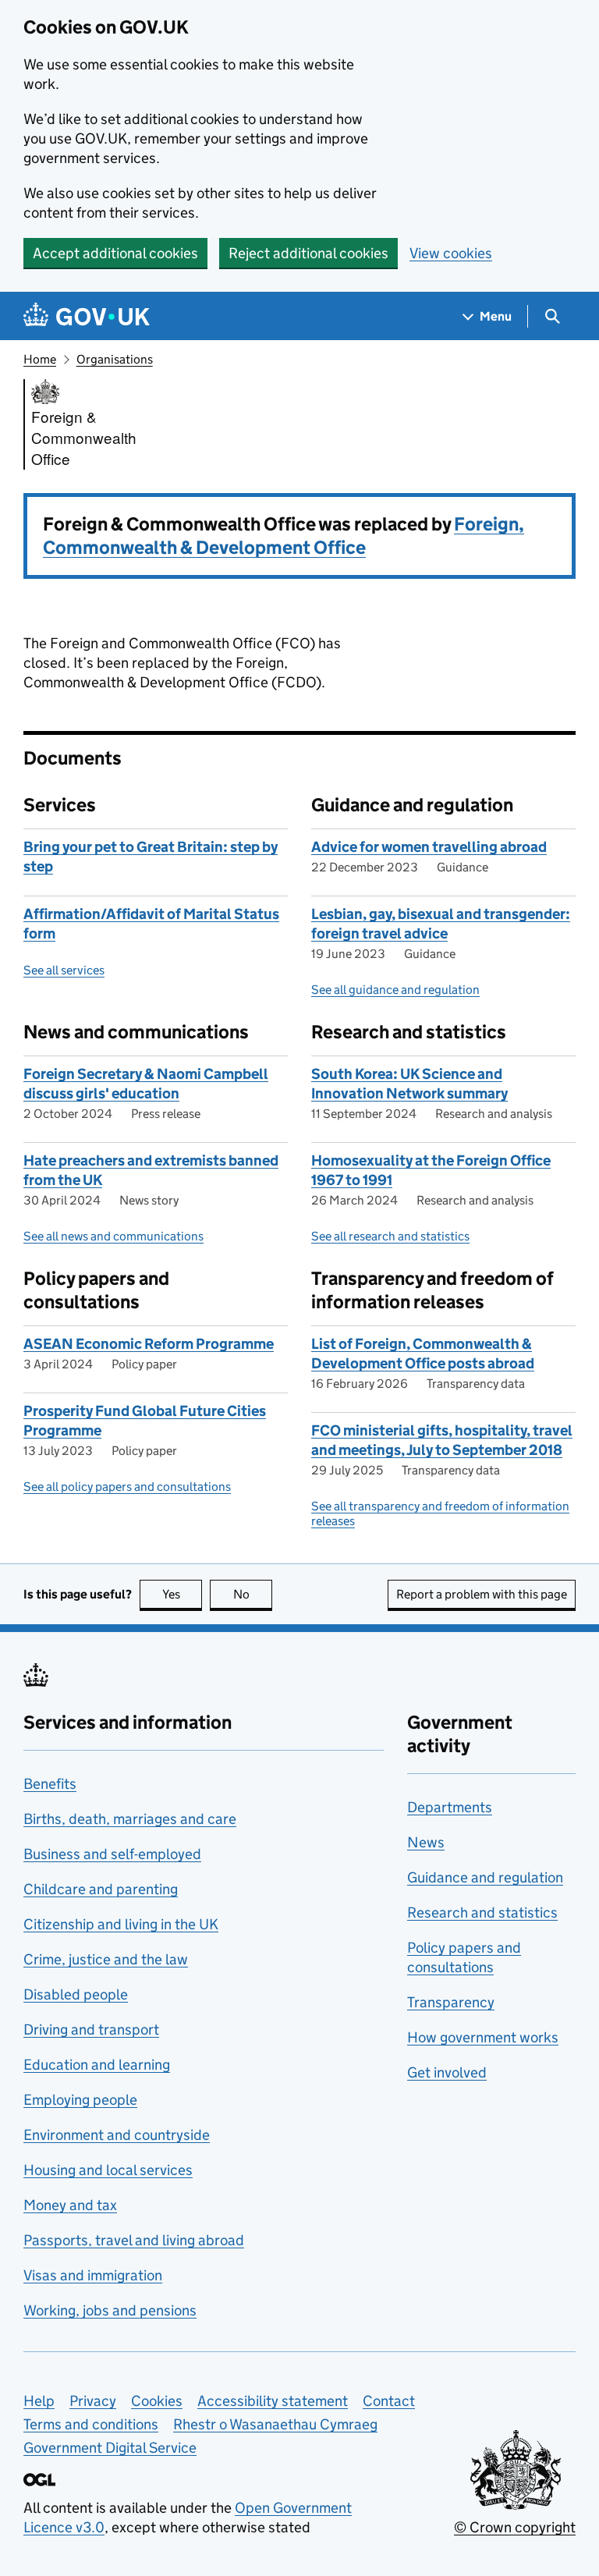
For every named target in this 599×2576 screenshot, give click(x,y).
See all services (64, 970)
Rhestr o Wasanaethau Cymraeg (275, 2424)
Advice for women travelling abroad (429, 847)
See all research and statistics (390, 1236)
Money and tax (70, 2205)
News (426, 1842)
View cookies (451, 253)
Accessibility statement (273, 2401)
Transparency (451, 2002)
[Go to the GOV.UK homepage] (87, 316)
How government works (483, 2037)
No (253, 1594)
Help (39, 2401)
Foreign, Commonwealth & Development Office (284, 536)
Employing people (80, 2100)
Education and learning (97, 2065)
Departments (450, 1807)
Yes (182, 1594)
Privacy (93, 2401)
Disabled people (76, 1994)
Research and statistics (482, 1912)
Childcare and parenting (101, 1889)
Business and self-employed (112, 1854)
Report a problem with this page (482, 1594)
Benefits (50, 1784)
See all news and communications (113, 1236)
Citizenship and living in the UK (121, 1924)
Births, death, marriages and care (130, 1819)
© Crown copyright (515, 2527)
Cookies (157, 2401)
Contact (389, 2401)
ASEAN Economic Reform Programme (149, 1344)
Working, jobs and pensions (110, 2310)
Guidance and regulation (485, 1877)
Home (40, 359)
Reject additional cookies (308, 253)
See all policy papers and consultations (127, 1487)
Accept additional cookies (115, 253)
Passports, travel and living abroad (134, 2240)
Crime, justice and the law (106, 1959)
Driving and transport (91, 2030)
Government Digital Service (110, 2448)
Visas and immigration (93, 2275)
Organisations (115, 359)
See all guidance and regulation (395, 990)
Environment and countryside (117, 2135)
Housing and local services (108, 2170)
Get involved (447, 2072)
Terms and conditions (91, 2424)
